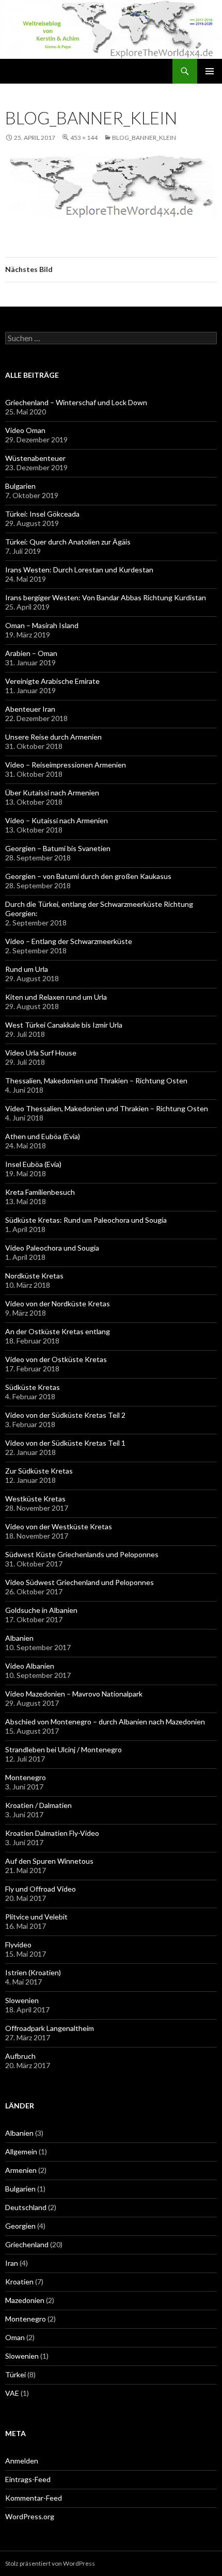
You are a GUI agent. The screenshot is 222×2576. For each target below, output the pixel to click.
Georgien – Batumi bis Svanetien (58, 848)
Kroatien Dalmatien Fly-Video (52, 1833)
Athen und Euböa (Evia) (43, 1136)
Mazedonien (25, 2300)
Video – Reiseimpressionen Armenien (66, 765)
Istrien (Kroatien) (33, 1972)
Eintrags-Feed (28, 2479)
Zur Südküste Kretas (39, 1471)
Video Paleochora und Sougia (52, 1248)
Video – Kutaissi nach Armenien (57, 820)
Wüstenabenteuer (35, 458)
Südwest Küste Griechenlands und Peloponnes (82, 1554)
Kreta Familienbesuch (40, 1192)
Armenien (21, 2170)
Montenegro (26, 1777)
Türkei (15, 2374)
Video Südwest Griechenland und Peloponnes (80, 1582)
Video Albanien (30, 1666)
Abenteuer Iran (30, 709)
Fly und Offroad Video (41, 1889)
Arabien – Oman (31, 653)
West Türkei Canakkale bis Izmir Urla (64, 1025)
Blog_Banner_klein (144, 138)
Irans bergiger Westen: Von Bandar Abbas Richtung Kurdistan (106, 597)
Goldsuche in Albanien (41, 1610)
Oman (15, 2337)
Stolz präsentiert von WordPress (50, 2563)
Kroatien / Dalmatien (38, 1805)
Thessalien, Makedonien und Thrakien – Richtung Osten (96, 1081)
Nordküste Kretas (34, 1276)
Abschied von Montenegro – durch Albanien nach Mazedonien (105, 1722)
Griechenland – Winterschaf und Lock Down (76, 402)
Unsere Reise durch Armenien (53, 737)
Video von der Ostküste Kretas (56, 1359)
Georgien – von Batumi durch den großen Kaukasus (88, 876)
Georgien (20, 2226)
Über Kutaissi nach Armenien (52, 793)
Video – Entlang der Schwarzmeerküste (69, 941)
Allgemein (21, 2151)
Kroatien (19, 2282)
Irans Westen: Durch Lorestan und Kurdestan (79, 570)
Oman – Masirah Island (42, 625)
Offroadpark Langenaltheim (50, 2028)
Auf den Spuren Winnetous (49, 1861)
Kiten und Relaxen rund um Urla (56, 997)
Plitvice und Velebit (36, 1917)
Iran (12, 2263)
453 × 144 (84, 138)
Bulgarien (20, 486)
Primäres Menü (210, 71)
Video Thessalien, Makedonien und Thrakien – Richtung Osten (107, 1108)
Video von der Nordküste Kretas (58, 1303)
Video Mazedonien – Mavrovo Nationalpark (74, 1694)
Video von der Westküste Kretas (59, 1526)
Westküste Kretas (35, 1499)
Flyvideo (18, 1945)
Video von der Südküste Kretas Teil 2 (65, 1415)
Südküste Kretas (33, 1387)
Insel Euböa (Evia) (33, 1164)
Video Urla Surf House (41, 1053)
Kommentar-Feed (34, 2498)
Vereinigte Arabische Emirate (52, 681)
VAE (12, 2393)
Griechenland (27, 2244)
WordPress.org (30, 2516)
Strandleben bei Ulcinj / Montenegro (64, 1749)
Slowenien (22, 2000)
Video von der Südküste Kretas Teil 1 (65, 1443)
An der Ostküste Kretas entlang (58, 1331)
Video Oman (25, 430)
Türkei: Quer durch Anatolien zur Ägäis (68, 542)
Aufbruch (20, 2056)
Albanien (19, 1638)
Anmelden (22, 2461)
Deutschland (26, 2207)
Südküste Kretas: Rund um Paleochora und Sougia (86, 1220)
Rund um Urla (27, 969)
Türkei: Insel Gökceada (42, 514)
